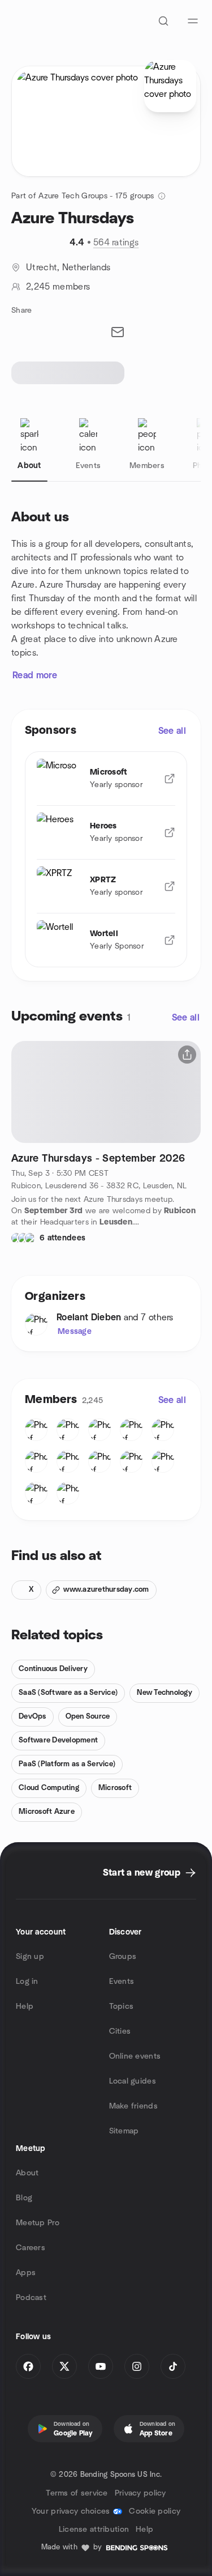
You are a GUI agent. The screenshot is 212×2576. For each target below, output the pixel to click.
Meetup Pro (38, 2223)
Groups (123, 1957)
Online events (135, 2056)
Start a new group (142, 1873)
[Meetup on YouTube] (101, 2366)
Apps (26, 2273)
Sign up (30, 1957)
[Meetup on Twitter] (64, 2366)
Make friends (133, 2106)
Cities (120, 2031)
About (27, 2173)
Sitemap (124, 2131)
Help (25, 2007)
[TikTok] (173, 2366)
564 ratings (116, 243)
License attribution (94, 2530)
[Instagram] (137, 2366)
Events (122, 1982)
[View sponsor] (170, 779)
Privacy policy (140, 2493)
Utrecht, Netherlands (68, 267)
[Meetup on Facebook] (28, 2366)
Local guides (133, 2081)
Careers (31, 2248)
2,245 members (58, 287)
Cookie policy (155, 2511)
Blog (24, 2198)
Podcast (31, 2298)
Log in (27, 1982)
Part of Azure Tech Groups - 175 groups (83, 196)
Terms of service (77, 2493)
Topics (122, 2007)
